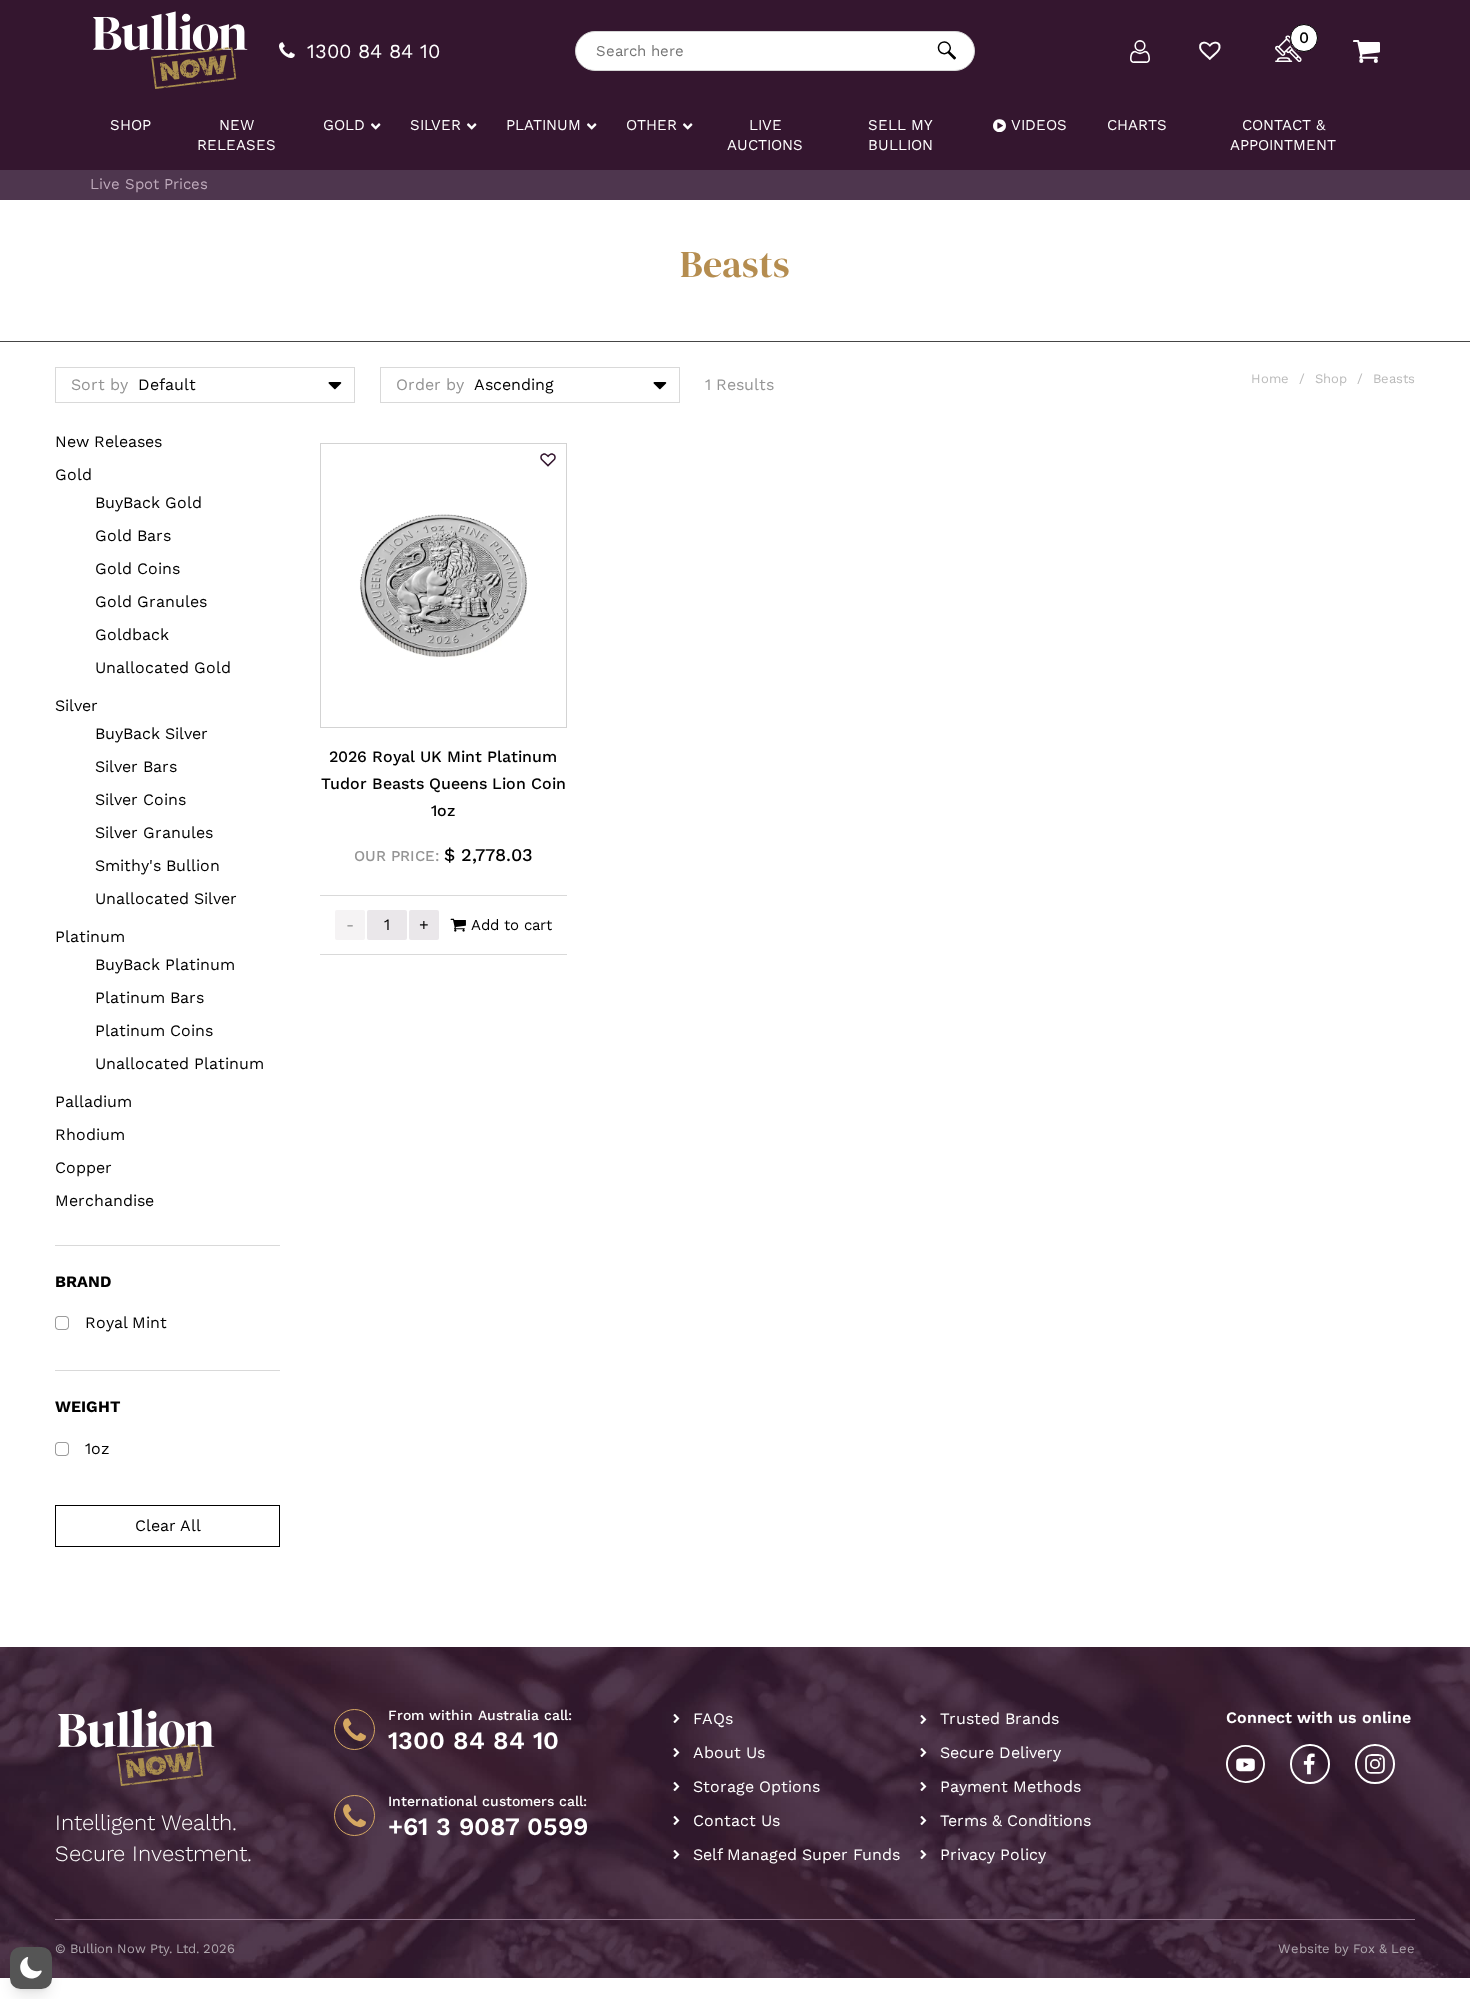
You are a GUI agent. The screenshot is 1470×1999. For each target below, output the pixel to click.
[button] (548, 461)
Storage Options (756, 1786)
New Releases (108, 441)
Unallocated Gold (163, 667)
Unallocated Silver (166, 898)
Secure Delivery (1000, 1752)
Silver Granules (154, 832)
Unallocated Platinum (179, 1063)
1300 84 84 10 (473, 1741)
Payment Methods (1010, 1786)
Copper (83, 1167)
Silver (76, 705)
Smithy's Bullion (157, 865)
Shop (1331, 378)
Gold (73, 474)
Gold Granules (151, 601)
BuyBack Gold (148, 502)
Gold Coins (137, 568)
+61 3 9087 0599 (488, 1827)
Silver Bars (136, 766)
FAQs (713, 1718)
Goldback (132, 634)
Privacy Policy (993, 1854)
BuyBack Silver (151, 733)
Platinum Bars (149, 997)
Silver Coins (140, 799)
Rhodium (90, 1134)
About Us (729, 1752)
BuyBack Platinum (165, 964)
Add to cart (511, 925)
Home (1270, 378)
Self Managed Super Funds (796, 1854)
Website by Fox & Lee (1346, 1948)
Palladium (93, 1101)
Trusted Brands (999, 1718)
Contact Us (736, 1820)
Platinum (90, 936)
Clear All (168, 1525)
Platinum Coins (154, 1030)
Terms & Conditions (1015, 1820)
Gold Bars (133, 535)
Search (947, 50)
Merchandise (104, 1200)
